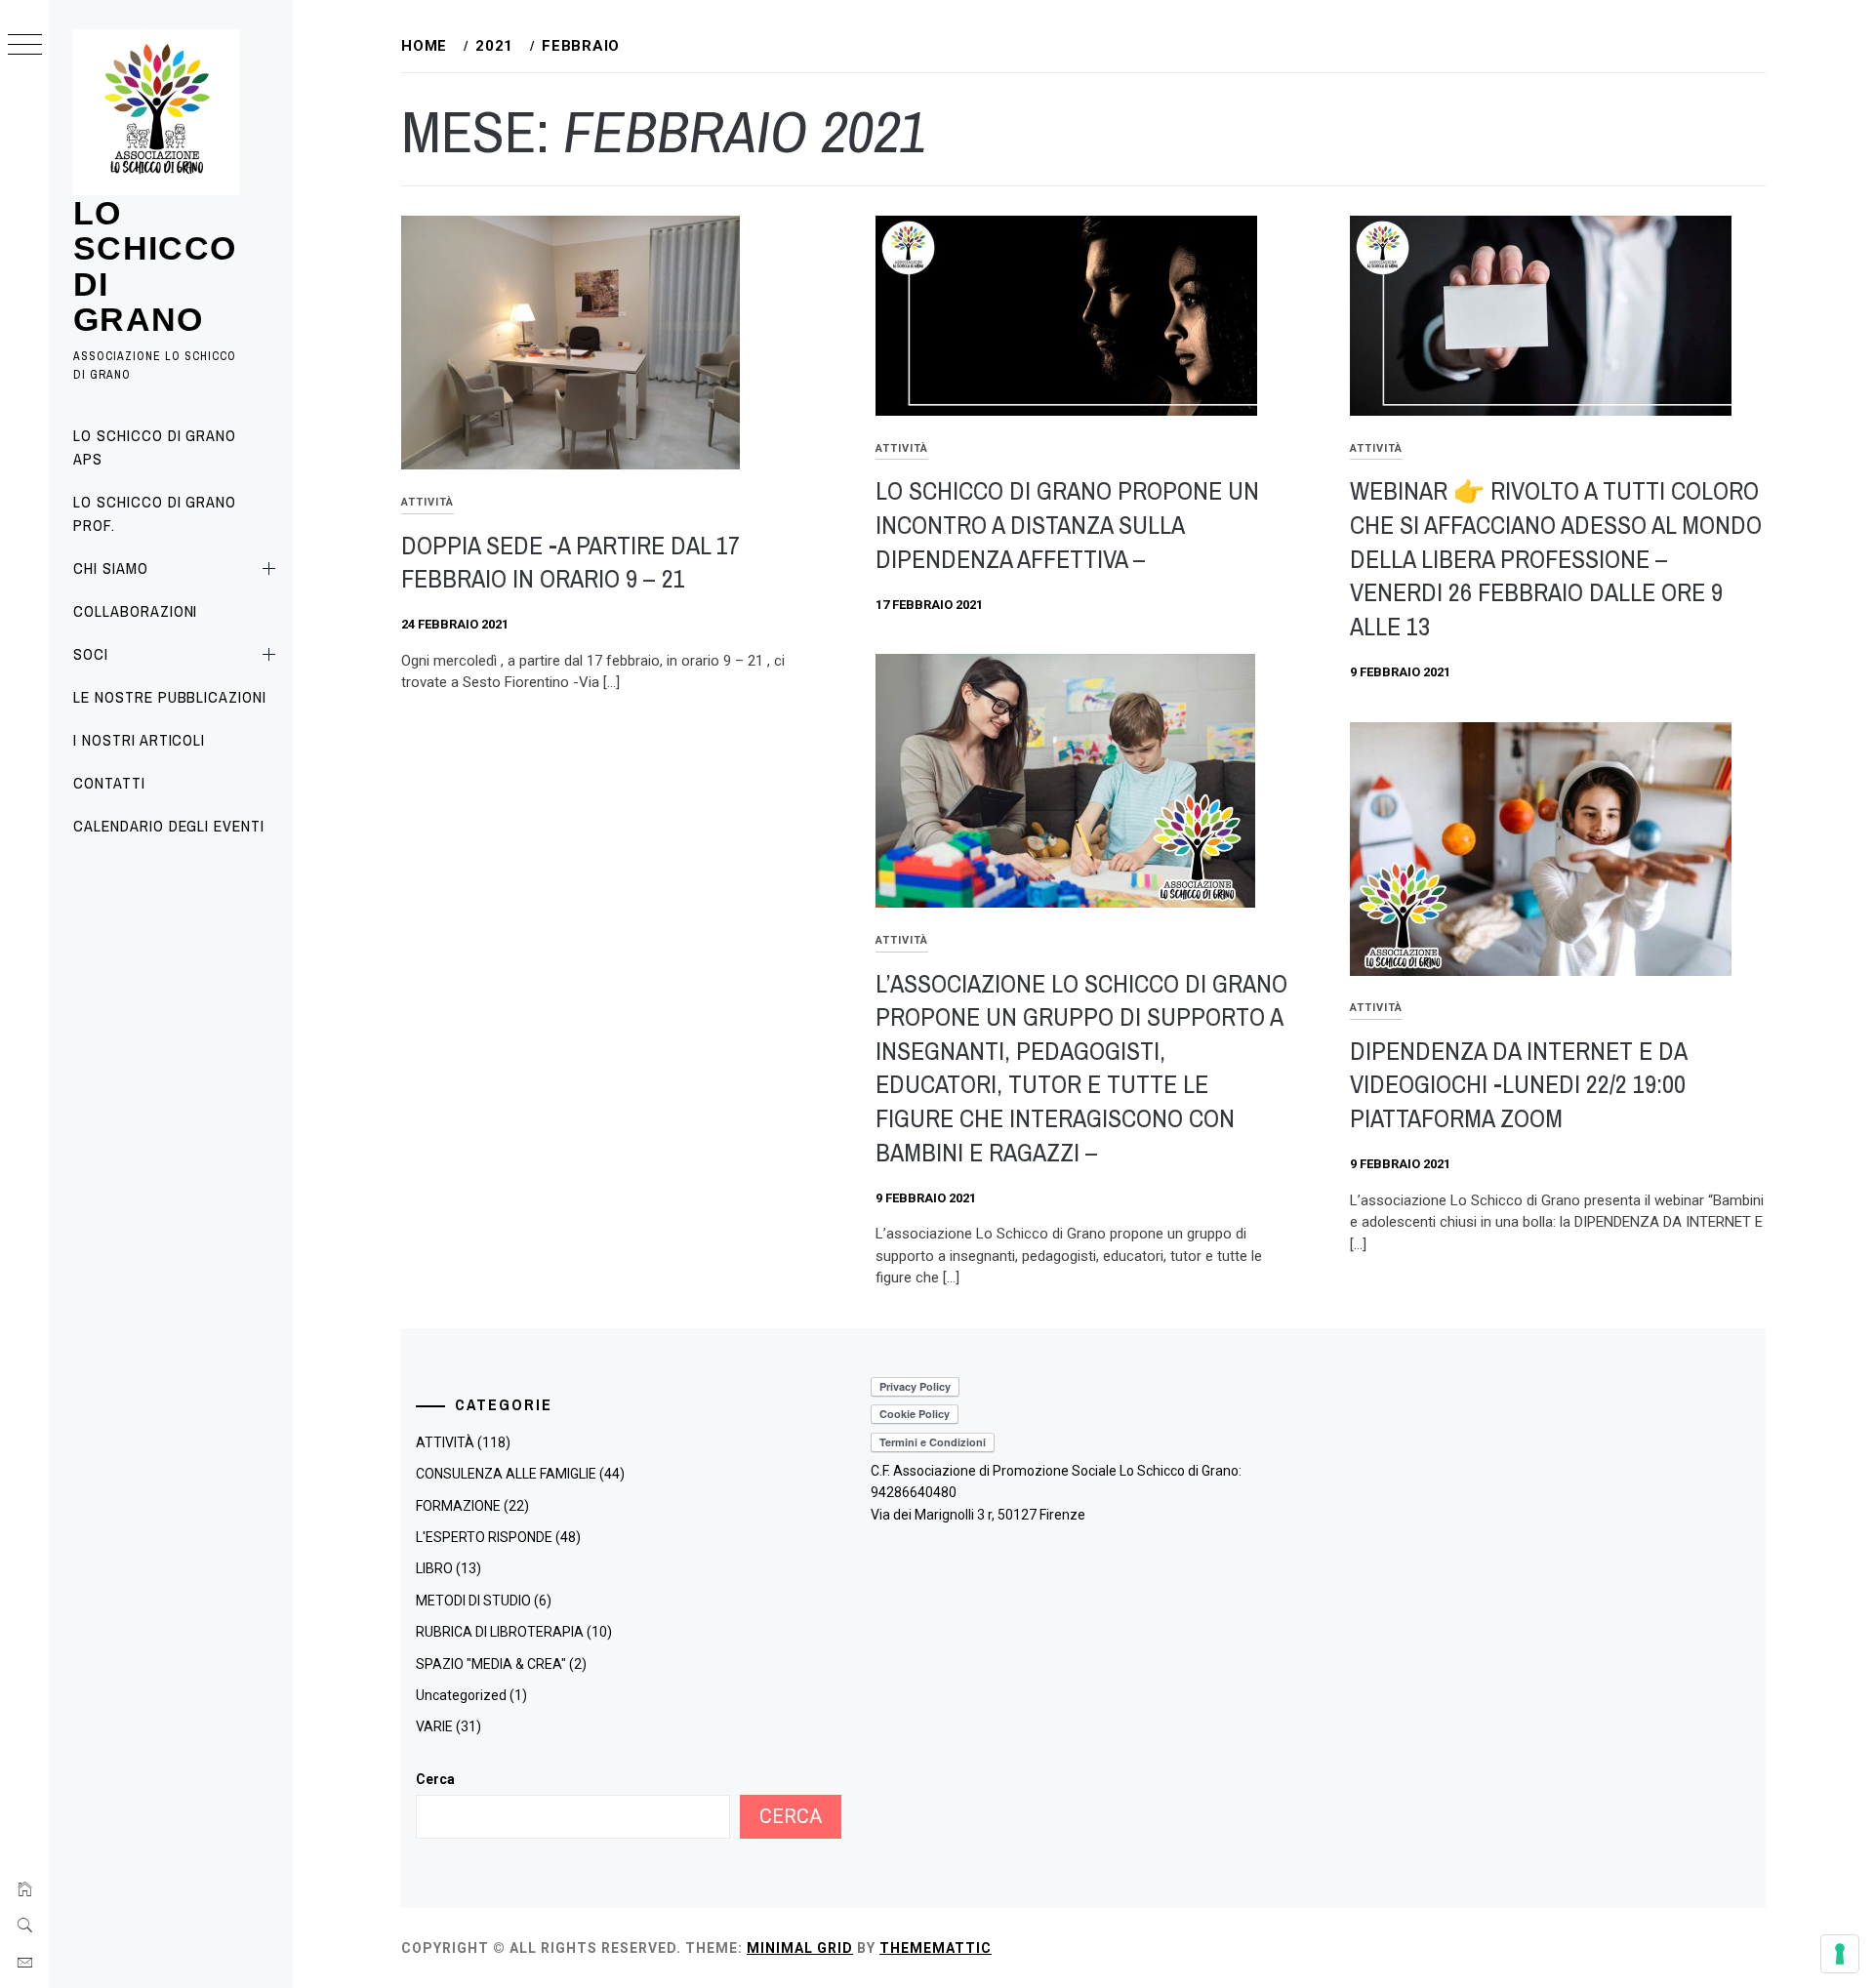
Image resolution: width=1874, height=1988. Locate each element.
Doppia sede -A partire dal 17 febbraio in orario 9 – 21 (570, 562)
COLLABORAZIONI (135, 611)
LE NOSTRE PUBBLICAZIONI (170, 697)
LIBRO (434, 1568)
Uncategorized (461, 1695)
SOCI (91, 654)
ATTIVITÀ (428, 502)
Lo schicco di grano (155, 266)
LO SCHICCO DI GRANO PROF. (155, 513)
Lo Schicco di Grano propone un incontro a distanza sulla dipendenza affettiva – (1067, 524)
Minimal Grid (800, 1948)
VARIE (434, 1726)
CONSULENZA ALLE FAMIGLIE (506, 1474)
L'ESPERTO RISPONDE (484, 1537)
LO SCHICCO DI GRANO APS (155, 447)
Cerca (435, 1779)
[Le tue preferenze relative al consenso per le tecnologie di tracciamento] (1840, 1954)
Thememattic (936, 1948)
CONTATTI (109, 783)
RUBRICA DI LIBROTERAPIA (500, 1632)
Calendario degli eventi (169, 826)
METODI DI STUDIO (473, 1601)
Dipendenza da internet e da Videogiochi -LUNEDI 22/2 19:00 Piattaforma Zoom (1518, 1084)
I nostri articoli (139, 740)
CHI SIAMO (111, 568)
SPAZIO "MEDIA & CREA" (491, 1664)
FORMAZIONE (458, 1506)
